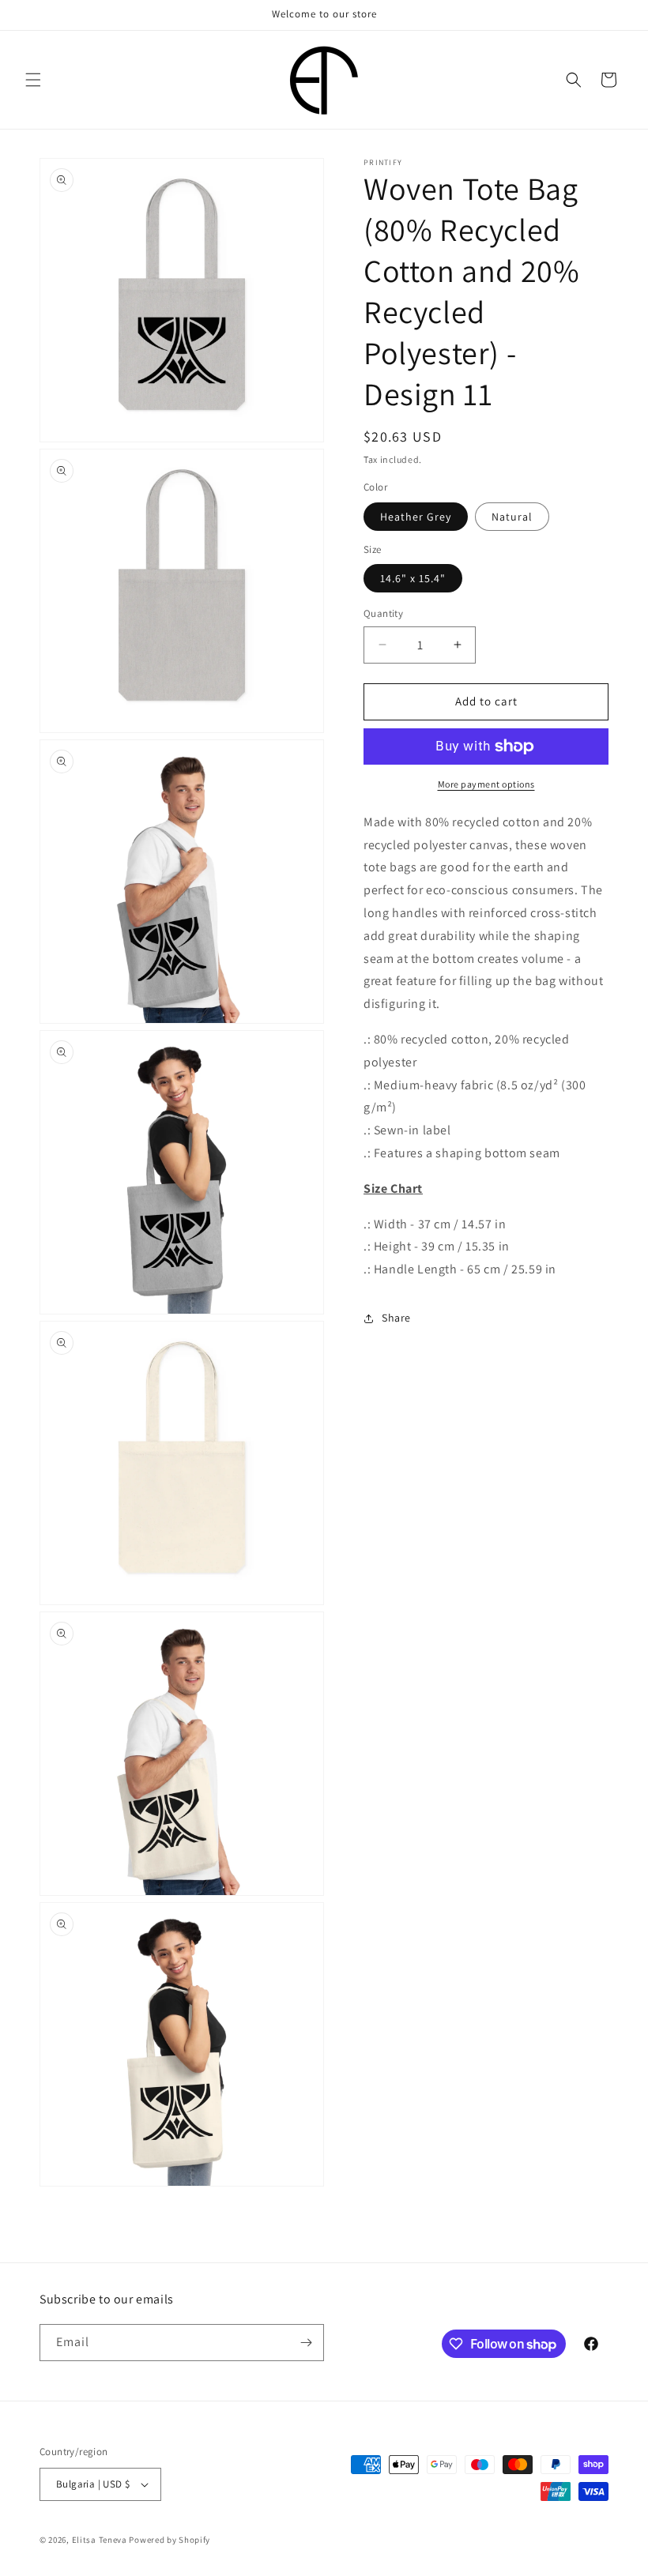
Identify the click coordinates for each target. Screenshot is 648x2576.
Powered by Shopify (170, 2540)
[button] (33, 80)
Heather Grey (416, 517)
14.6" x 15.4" (413, 578)
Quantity (383, 613)
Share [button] (396, 1318)
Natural (512, 517)
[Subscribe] (306, 2343)
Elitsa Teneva (100, 2540)
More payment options (486, 784)
